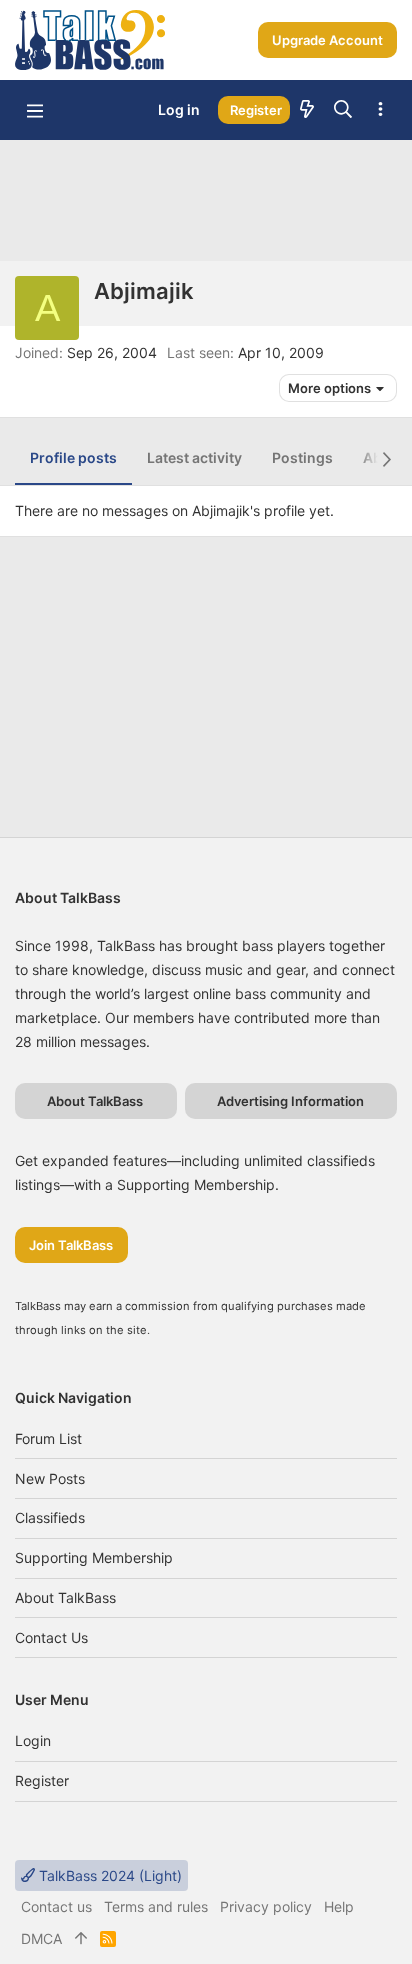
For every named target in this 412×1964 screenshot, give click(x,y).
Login (33, 1740)
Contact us (51, 1637)
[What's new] (307, 110)
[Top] (81, 1939)
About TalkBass (65, 1597)
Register (42, 1780)
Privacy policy (266, 1906)
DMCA (41, 1938)
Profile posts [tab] (73, 457)
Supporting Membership (94, 1557)
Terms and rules (156, 1906)
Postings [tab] (302, 457)
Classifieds (50, 1517)
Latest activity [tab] (194, 457)
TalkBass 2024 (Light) (108, 1875)
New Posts (50, 1478)
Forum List (48, 1438)
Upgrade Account (327, 40)
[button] (35, 110)
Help (339, 1906)
